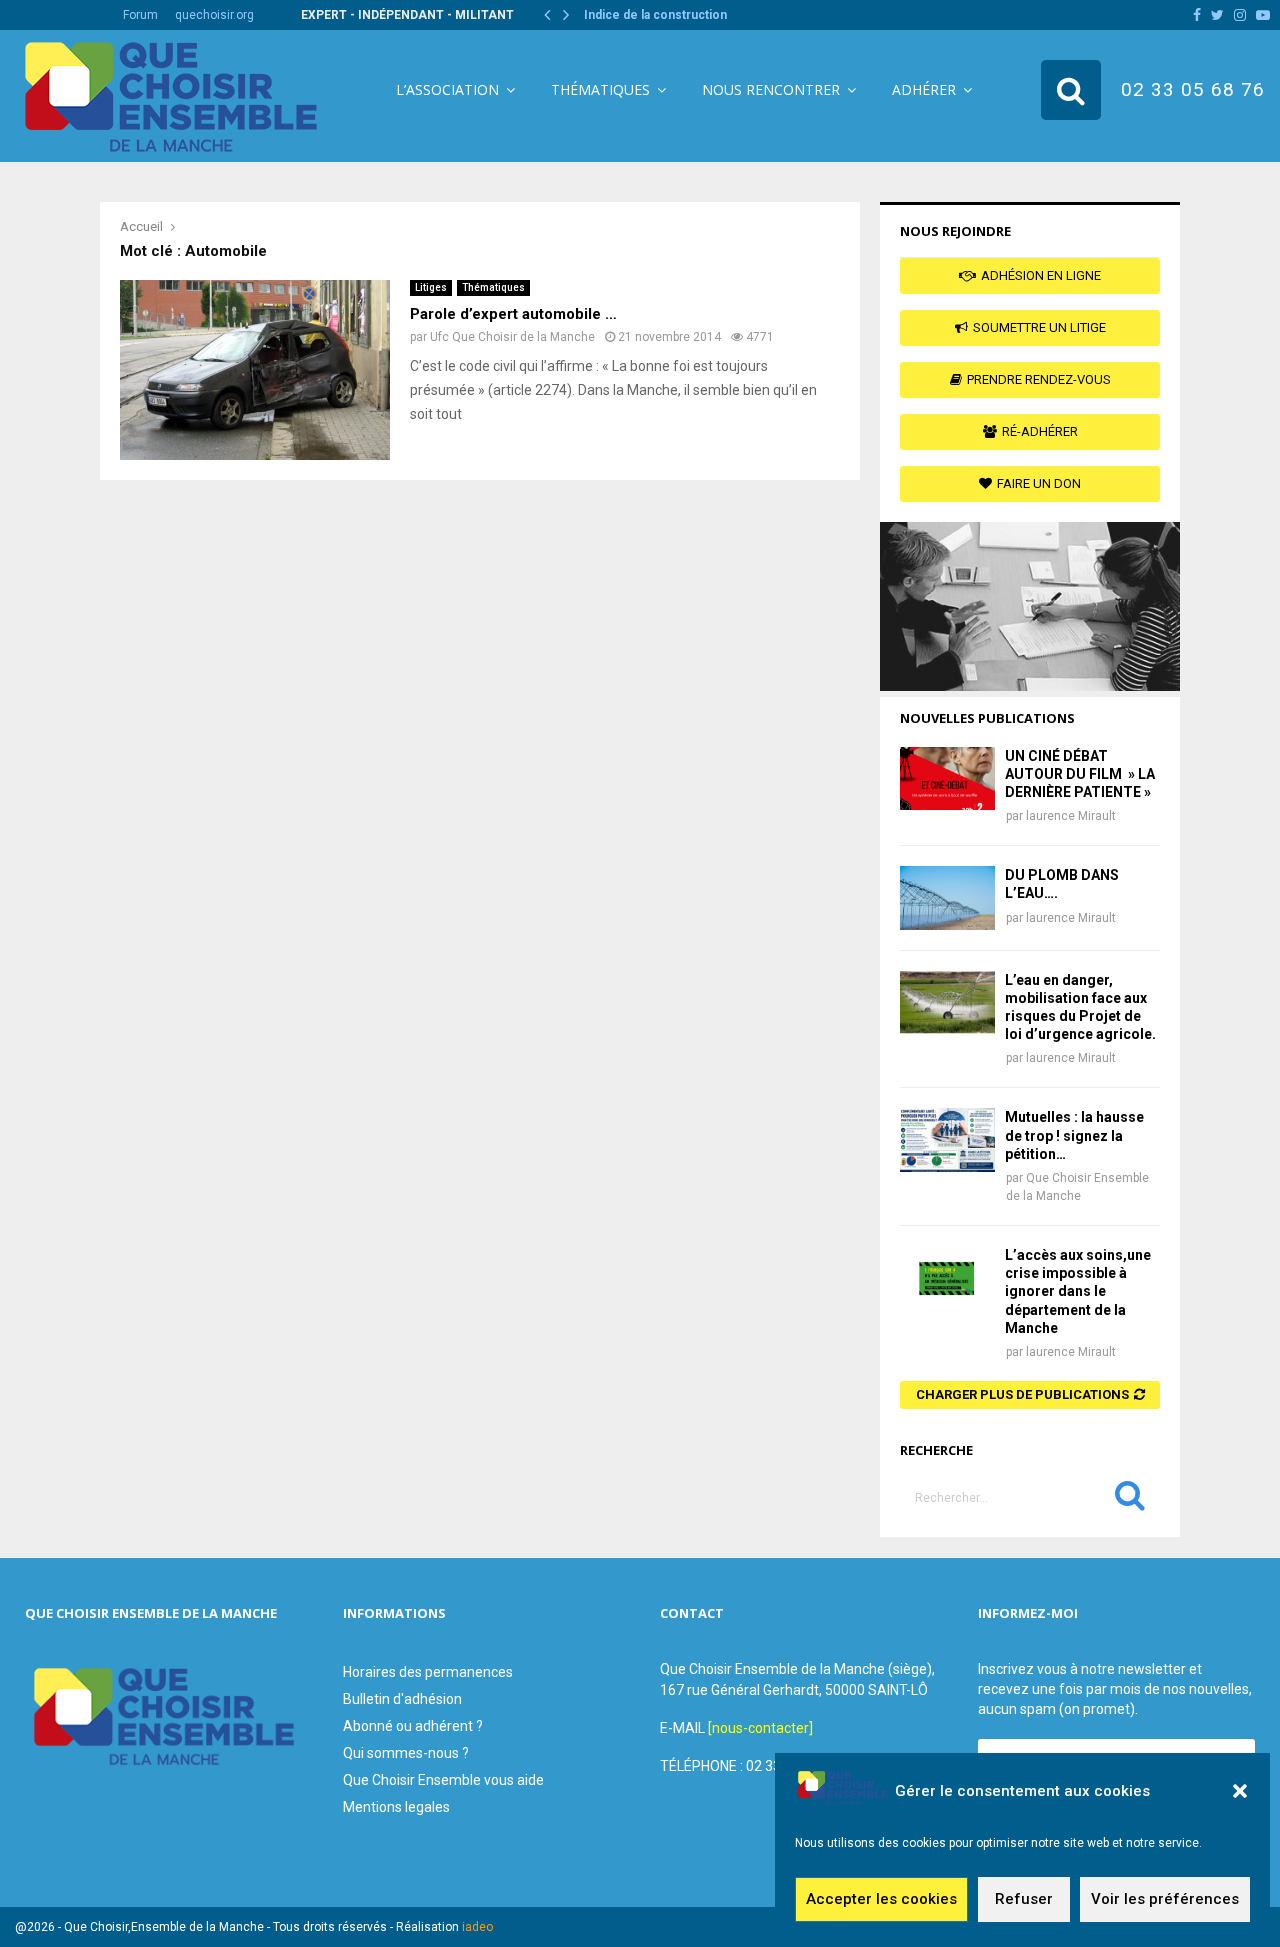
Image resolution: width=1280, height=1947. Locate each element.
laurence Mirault (1071, 816)
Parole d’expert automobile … (513, 314)
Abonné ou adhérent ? (413, 1726)
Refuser (1024, 1900)
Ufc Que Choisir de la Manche (512, 337)
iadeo (477, 1927)
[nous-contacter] (760, 1728)
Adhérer (924, 89)
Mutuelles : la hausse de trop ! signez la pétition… (1074, 1135)
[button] (1240, 1791)
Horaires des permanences (428, 1672)
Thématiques (600, 89)
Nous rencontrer (771, 89)
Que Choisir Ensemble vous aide (443, 1780)
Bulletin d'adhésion (402, 1699)
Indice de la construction (655, 15)
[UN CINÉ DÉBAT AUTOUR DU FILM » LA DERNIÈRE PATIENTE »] (947, 778)
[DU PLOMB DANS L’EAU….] (947, 897)
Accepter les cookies (881, 1900)
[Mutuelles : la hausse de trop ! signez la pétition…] (947, 1139)
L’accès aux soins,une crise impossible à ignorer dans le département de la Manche (1078, 1291)
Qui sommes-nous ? (406, 1753)
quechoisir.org (214, 15)
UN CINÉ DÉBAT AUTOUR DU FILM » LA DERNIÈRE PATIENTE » (1080, 774)
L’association (447, 89)
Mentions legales (396, 1807)
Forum (140, 15)
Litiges (431, 287)
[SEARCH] (1130, 1500)
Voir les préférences (1165, 1900)
